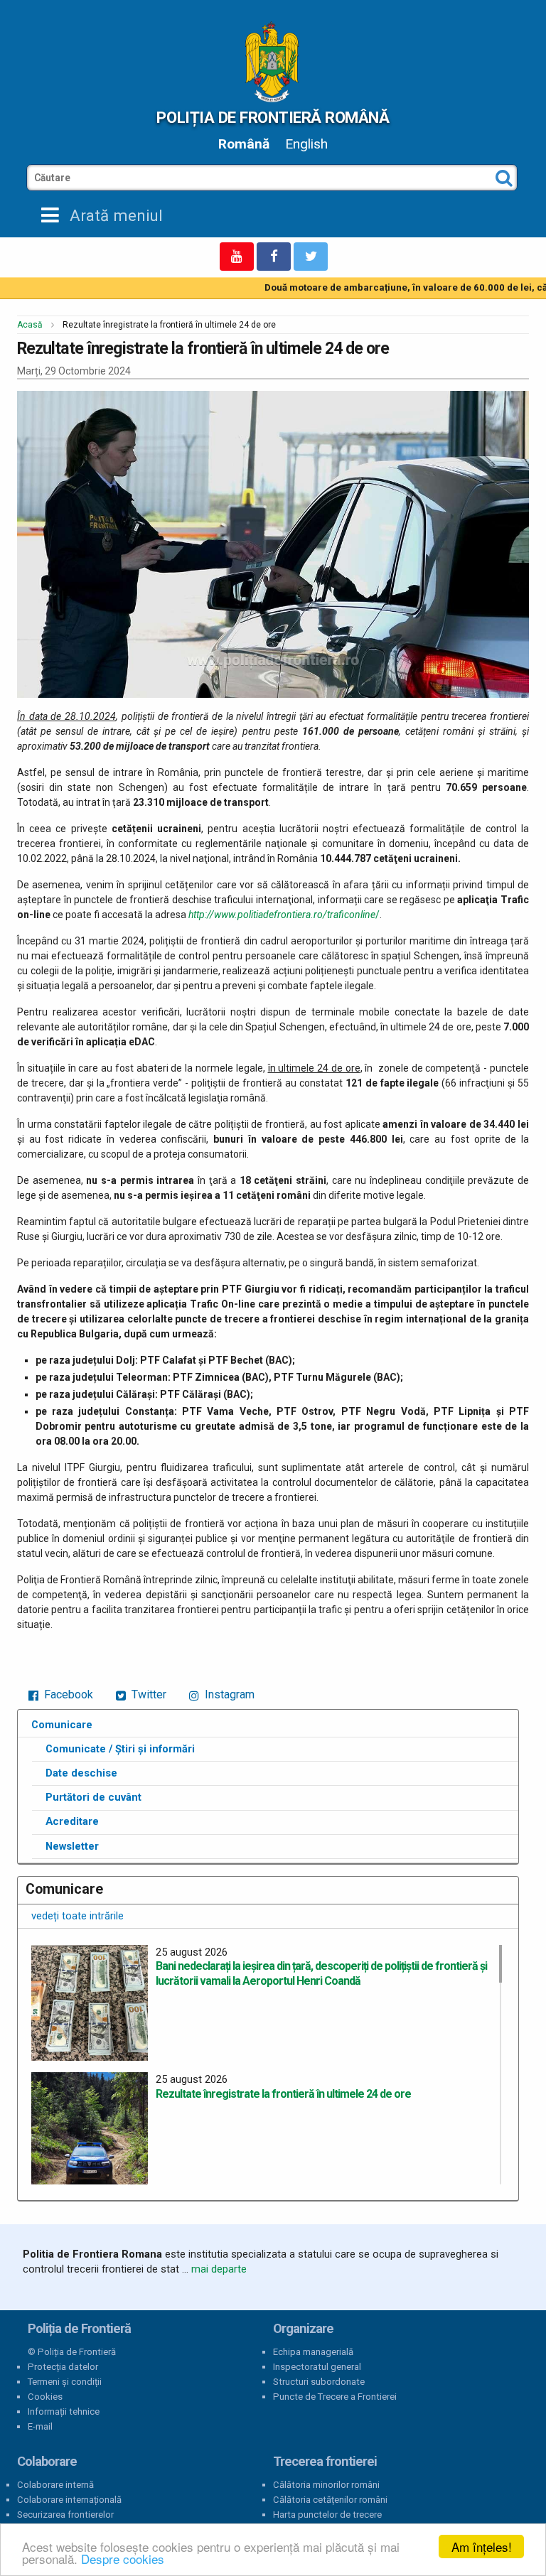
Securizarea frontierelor (65, 2515)
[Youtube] (237, 257)
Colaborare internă (55, 2485)
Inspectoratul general (317, 2367)
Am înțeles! (482, 2547)
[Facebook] (274, 257)
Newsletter (72, 1846)
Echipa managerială (313, 2352)
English (306, 144)
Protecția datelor (63, 2367)
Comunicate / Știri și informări (120, 1749)
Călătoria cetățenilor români (330, 2500)
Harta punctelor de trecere (327, 2515)
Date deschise (81, 1773)
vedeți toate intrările (77, 1916)
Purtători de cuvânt (93, 1797)
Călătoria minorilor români (326, 2485)
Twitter (148, 1694)
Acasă (30, 325)
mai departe (219, 2269)
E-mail (40, 2426)
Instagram (228, 1694)
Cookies (45, 2397)
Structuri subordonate (319, 2382)
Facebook (67, 1694)
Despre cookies (123, 2559)
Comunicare (62, 1725)
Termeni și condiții (65, 2382)
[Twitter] (311, 257)
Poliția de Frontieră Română (273, 117)
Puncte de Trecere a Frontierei (335, 2397)
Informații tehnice (64, 2411)
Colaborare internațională (69, 2500)
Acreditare (72, 1821)
